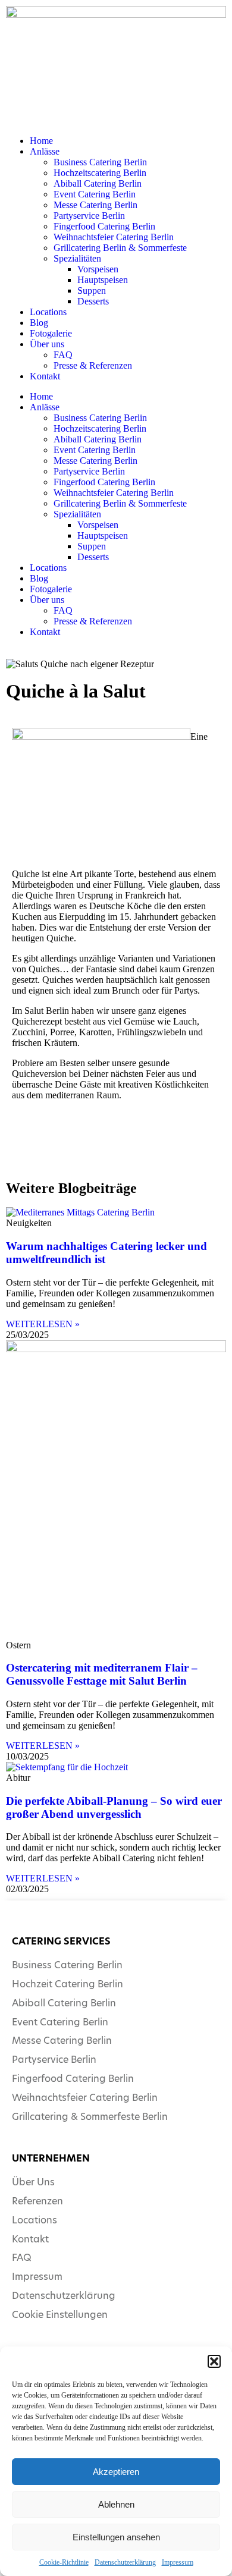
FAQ (63, 355)
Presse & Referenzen (93, 365)
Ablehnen (116, 2504)
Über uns (47, 344)
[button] (214, 2361)
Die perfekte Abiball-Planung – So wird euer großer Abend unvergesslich (114, 1807)
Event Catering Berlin (95, 194)
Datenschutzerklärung (125, 2562)
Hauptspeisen (103, 280)
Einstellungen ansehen (116, 2537)
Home (41, 141)
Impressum (178, 2562)
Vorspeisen (98, 269)
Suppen (92, 290)
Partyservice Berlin (89, 216)
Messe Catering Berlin (95, 205)
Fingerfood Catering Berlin (104, 226)
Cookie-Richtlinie (64, 2562)
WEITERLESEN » (43, 1324)
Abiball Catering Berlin (98, 183)
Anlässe (45, 151)
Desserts (93, 301)
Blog (39, 323)
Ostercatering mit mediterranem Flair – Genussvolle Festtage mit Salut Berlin (102, 1674)
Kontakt (45, 376)
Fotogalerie (51, 333)
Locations (48, 312)
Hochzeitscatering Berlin (100, 173)
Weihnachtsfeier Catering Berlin (114, 237)
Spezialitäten (77, 258)
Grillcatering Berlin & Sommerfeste (120, 248)
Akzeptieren (116, 2472)
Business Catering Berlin (100, 162)
